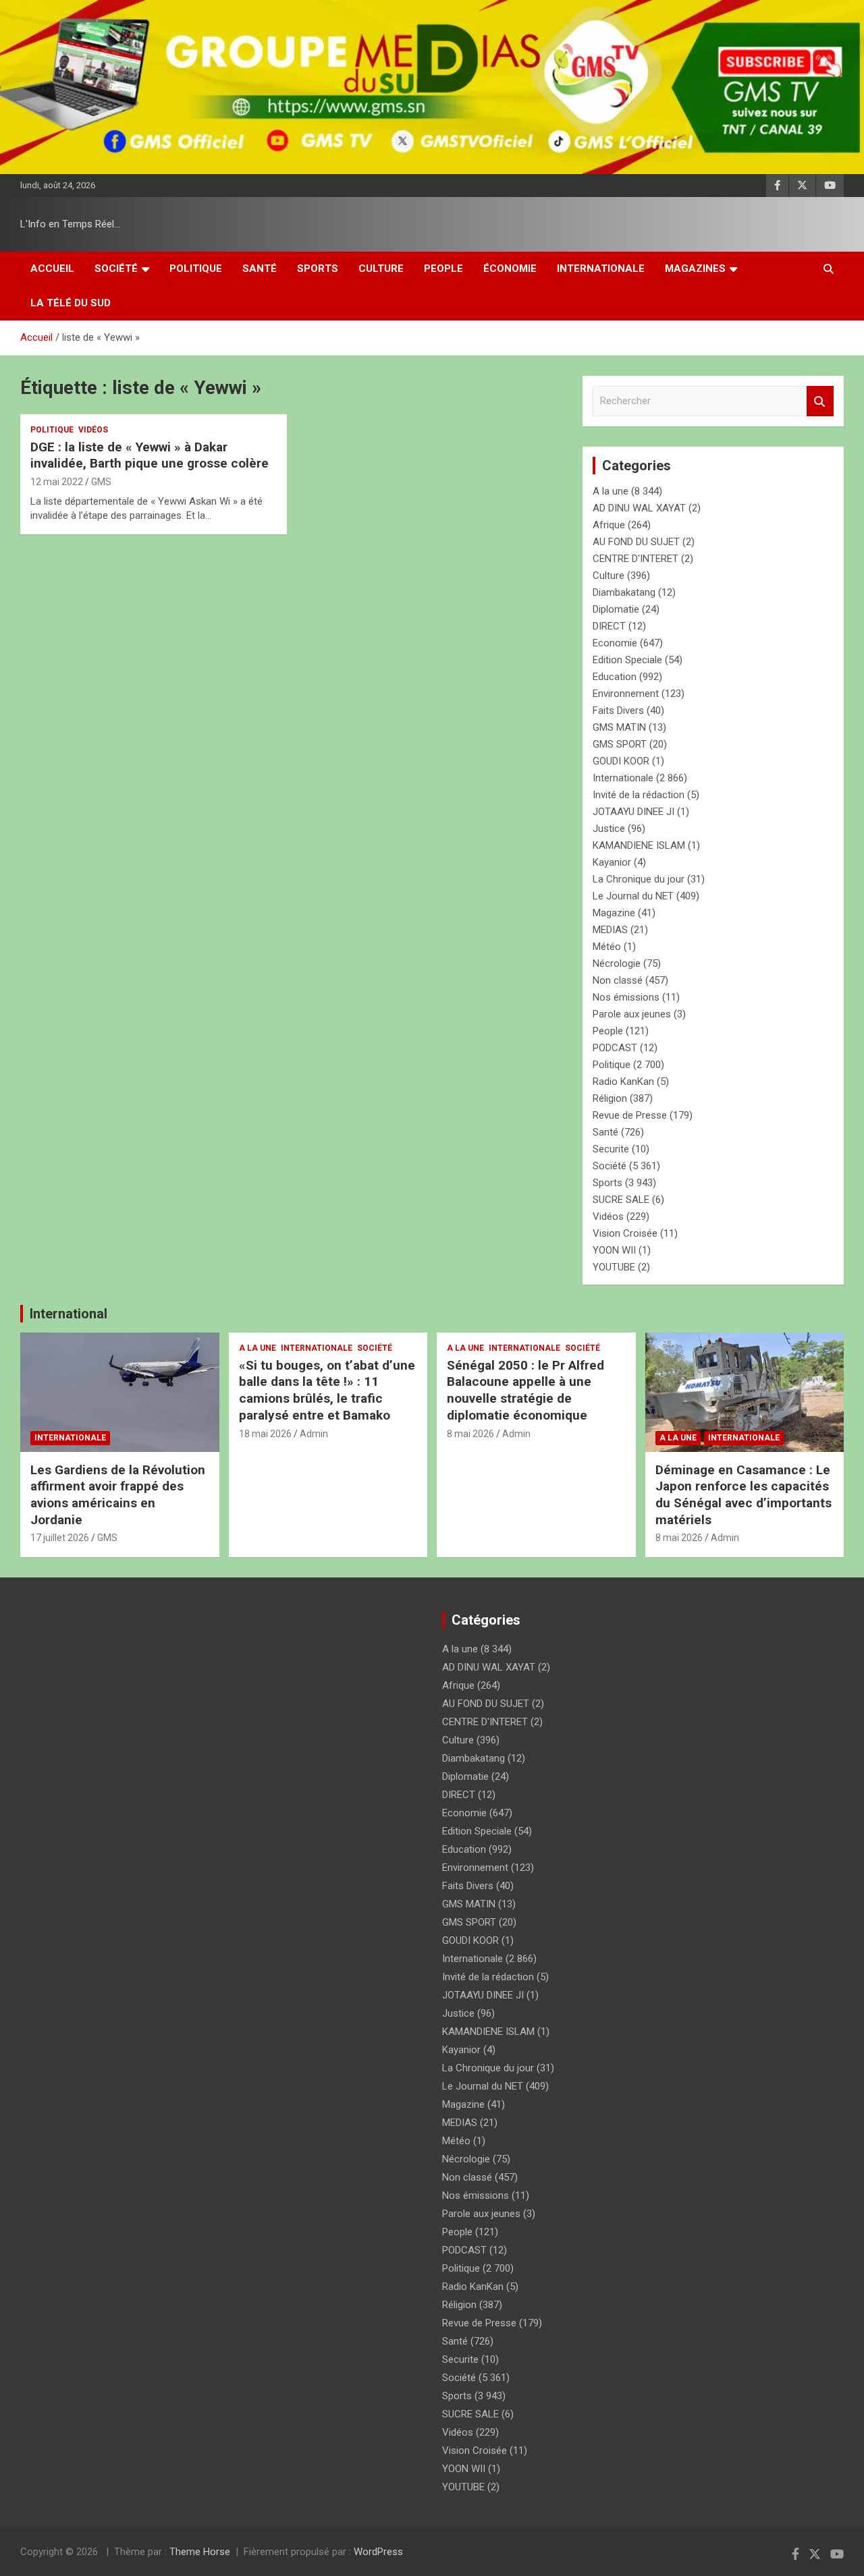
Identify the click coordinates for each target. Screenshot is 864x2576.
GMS (101, 482)
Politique (196, 269)
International (69, 1314)
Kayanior (612, 862)
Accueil (52, 269)
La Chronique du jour (639, 879)
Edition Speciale (627, 660)
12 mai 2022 (57, 482)
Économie (510, 269)
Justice (609, 829)
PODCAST (615, 1048)
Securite (611, 1149)
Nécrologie (617, 963)
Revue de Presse (630, 1115)
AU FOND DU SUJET (636, 542)
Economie (615, 643)
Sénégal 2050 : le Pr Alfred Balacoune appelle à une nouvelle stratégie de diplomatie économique (525, 1390)
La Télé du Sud (71, 303)
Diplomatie (616, 609)
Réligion (610, 1098)
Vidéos (93, 430)
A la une (611, 491)
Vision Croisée (625, 1233)
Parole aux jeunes (632, 1014)
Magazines (695, 269)
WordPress (378, 2552)
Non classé (618, 980)
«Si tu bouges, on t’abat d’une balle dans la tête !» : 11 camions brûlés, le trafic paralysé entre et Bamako (327, 1390)
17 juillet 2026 (60, 1538)
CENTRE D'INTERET (636, 559)
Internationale (601, 269)
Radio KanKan (623, 1082)
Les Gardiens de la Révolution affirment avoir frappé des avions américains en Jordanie (118, 1495)
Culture (381, 269)
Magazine (614, 913)
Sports (318, 269)
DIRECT (609, 626)
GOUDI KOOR (621, 761)
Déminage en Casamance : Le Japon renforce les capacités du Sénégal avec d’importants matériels (744, 1495)
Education (615, 677)
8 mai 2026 (470, 1434)
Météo (607, 947)
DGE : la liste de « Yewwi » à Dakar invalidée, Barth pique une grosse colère (150, 455)
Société (116, 269)
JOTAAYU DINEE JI (633, 812)
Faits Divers (618, 710)
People (443, 269)
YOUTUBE (614, 1267)
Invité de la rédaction (639, 795)
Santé (260, 269)
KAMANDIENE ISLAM (639, 845)
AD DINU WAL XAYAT (639, 508)
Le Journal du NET (633, 896)
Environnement (626, 694)
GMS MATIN (619, 727)
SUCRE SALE (621, 1200)
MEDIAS (610, 930)
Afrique (609, 525)
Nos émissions (626, 997)
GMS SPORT (620, 744)
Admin (314, 1434)
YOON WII (614, 1250)
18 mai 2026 (265, 1434)
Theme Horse (200, 2552)
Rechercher (820, 401)
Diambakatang (624, 592)
